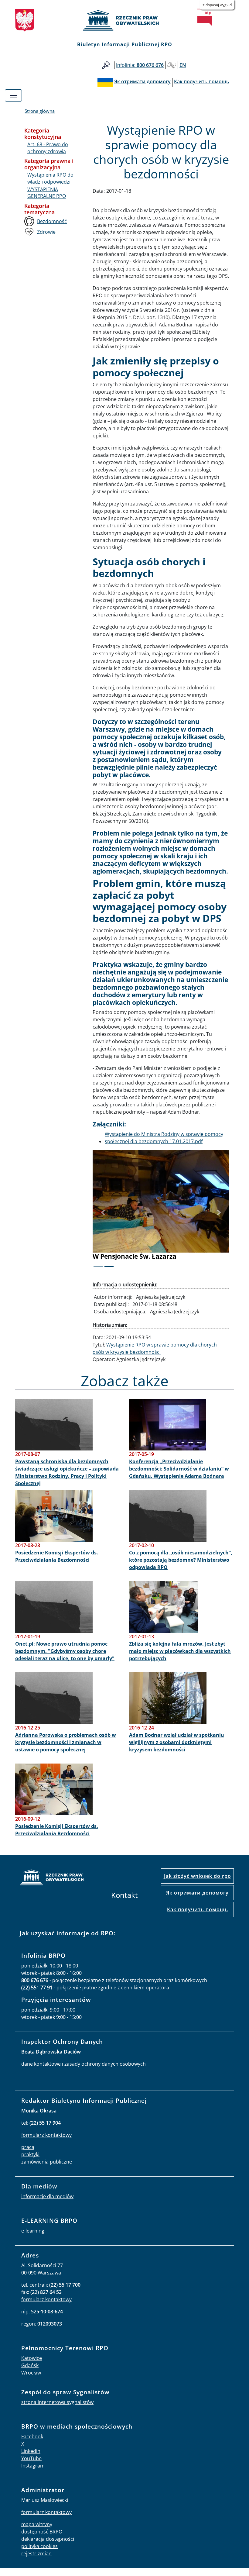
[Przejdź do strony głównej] (124, 20)
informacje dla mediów (47, 2204)
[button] (103, 1216)
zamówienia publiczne (47, 2169)
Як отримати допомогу (197, 1900)
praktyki (30, 2162)
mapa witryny (37, 2532)
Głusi (172, 65)
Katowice (32, 2366)
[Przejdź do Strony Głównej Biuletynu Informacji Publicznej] (205, 17)
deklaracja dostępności (48, 2547)
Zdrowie (46, 232)
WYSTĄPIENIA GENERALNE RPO (47, 193)
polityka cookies (39, 2554)
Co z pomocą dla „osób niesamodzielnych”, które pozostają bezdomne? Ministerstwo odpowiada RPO (181, 1567)
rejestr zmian (36, 2561)
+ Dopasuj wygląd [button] (217, 5)
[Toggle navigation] (13, 95)
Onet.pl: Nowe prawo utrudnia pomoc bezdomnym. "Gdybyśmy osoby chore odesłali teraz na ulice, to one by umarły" (65, 1659)
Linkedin (31, 2459)
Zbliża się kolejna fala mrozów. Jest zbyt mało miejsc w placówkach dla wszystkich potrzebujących (180, 1659)
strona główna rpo (52, 1886)
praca (28, 2155)
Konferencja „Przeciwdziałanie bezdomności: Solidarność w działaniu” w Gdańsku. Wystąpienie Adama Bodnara (179, 1476)
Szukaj (106, 65)
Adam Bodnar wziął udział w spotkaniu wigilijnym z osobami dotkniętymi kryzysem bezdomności (177, 1750)
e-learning (33, 2238)
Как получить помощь (198, 1917)
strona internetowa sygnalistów (57, 2410)
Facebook (32, 2444)
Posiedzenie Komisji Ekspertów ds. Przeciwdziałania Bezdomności (57, 1564)
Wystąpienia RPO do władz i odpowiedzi (50, 178)
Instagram (33, 2473)
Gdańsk (30, 2373)
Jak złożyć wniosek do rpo (198, 1884)
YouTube (31, 2466)
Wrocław (31, 2380)
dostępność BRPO (42, 2539)
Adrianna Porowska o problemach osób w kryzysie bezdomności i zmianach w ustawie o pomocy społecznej (66, 1750)
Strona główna (40, 111)
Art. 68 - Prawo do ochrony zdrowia (48, 148)
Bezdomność (52, 221)
